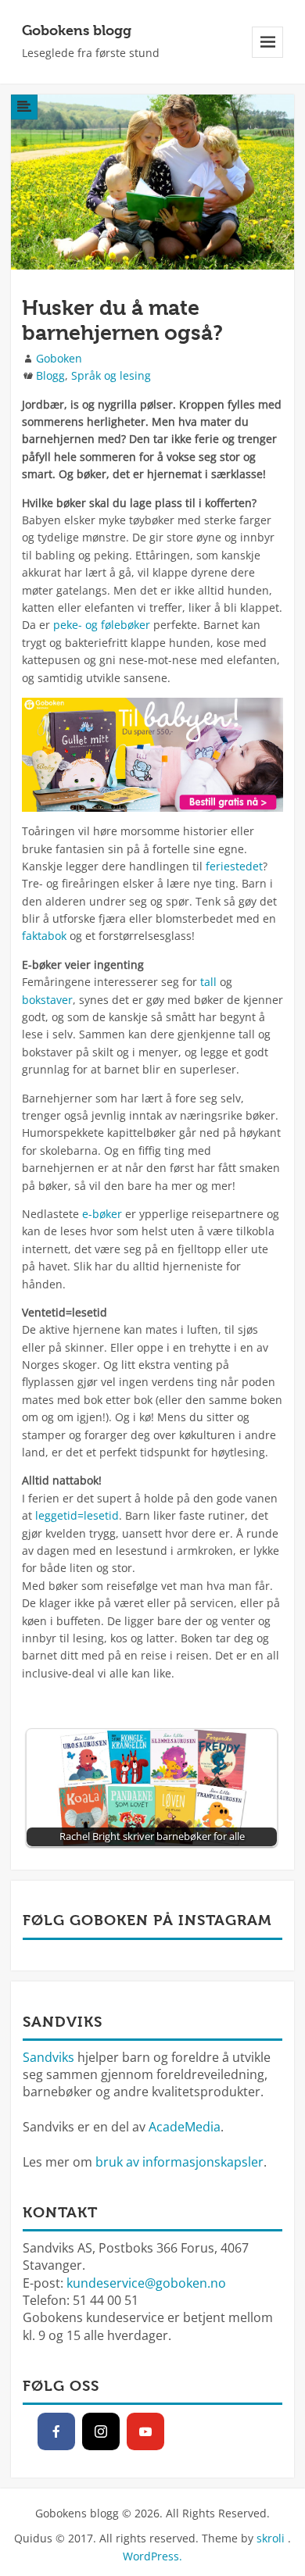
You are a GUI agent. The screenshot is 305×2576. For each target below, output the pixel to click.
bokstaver (47, 1000)
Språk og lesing (111, 375)
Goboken (59, 358)
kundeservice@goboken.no (146, 2283)
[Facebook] (56, 2431)
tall (208, 982)
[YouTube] (145, 2431)
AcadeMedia (185, 2127)
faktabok (44, 936)
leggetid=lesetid (77, 1515)
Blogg (50, 375)
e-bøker (102, 1214)
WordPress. (152, 2556)
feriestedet (234, 866)
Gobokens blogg (77, 30)
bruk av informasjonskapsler (179, 2162)
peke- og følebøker (102, 625)
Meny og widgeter (268, 57)
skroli (271, 2538)
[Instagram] (101, 2431)
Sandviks (48, 2057)
